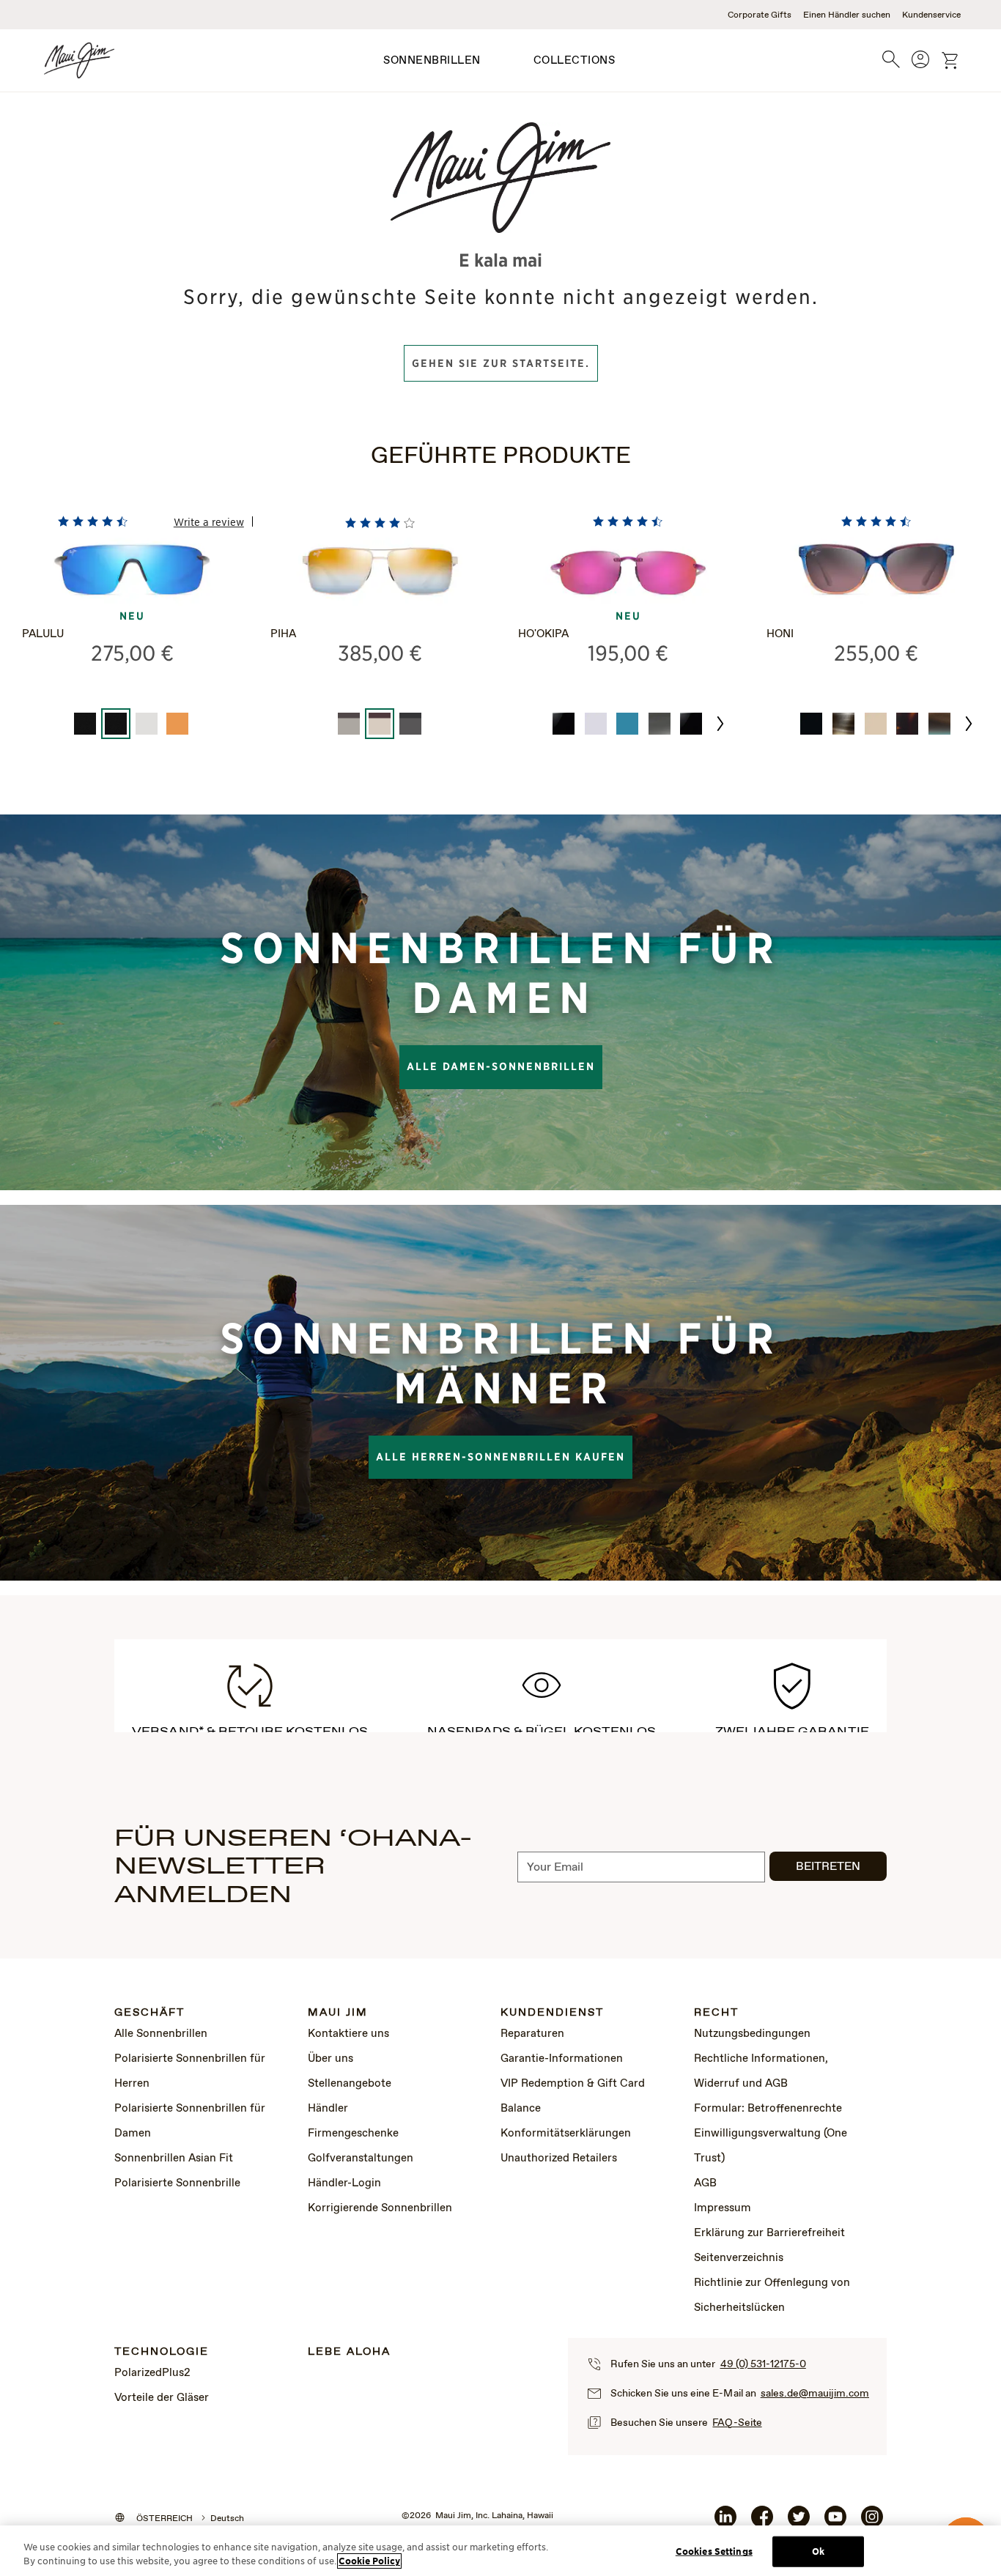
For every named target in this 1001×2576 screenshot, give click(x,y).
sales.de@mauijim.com (815, 2394)
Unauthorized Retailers (559, 2159)
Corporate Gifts (760, 15)
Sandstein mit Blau (939, 724)
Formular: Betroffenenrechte (768, 2109)
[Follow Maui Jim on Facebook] (762, 2523)
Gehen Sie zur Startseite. (501, 363)
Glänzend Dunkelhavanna (907, 724)
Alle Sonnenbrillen (161, 2034)
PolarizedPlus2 (152, 2373)
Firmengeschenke (353, 2134)
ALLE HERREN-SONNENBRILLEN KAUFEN (500, 1457)
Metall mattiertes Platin (147, 724)
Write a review (209, 521)
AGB (705, 2183)
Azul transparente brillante (627, 724)
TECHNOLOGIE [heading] (162, 2352)
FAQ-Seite (737, 2423)
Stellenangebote (350, 2084)
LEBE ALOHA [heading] (349, 2352)
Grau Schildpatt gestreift (843, 724)
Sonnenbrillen (432, 61)
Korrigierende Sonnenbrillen (380, 2208)
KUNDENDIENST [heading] (552, 2013)
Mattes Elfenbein (876, 724)
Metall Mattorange (177, 724)
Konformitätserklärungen (566, 2134)
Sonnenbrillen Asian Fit (174, 2159)
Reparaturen (532, 2034)
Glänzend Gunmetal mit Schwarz (410, 724)
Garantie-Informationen (562, 2059)
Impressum (723, 2208)
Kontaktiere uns (348, 2034)
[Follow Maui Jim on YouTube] (835, 2523)
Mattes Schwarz (85, 724)
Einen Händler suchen (847, 15)
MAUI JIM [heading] (338, 2013)
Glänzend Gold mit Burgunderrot (380, 724)
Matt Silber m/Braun (349, 724)
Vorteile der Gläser (162, 2398)
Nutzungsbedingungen (752, 2034)
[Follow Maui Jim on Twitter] (799, 2523)
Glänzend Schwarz (564, 724)
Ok (818, 2551)
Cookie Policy (369, 2561)
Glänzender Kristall (596, 724)
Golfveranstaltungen (361, 2159)
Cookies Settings (714, 2551)
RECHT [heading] (716, 2013)
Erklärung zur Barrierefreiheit (769, 2233)
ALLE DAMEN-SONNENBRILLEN (501, 1066)
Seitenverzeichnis (739, 2258)
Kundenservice (931, 15)
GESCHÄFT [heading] (149, 2013)
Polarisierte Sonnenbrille (177, 2183)
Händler (328, 2109)
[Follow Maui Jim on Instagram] (872, 2523)
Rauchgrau (660, 724)
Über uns (330, 2059)
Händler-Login (344, 2183)
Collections (575, 61)
